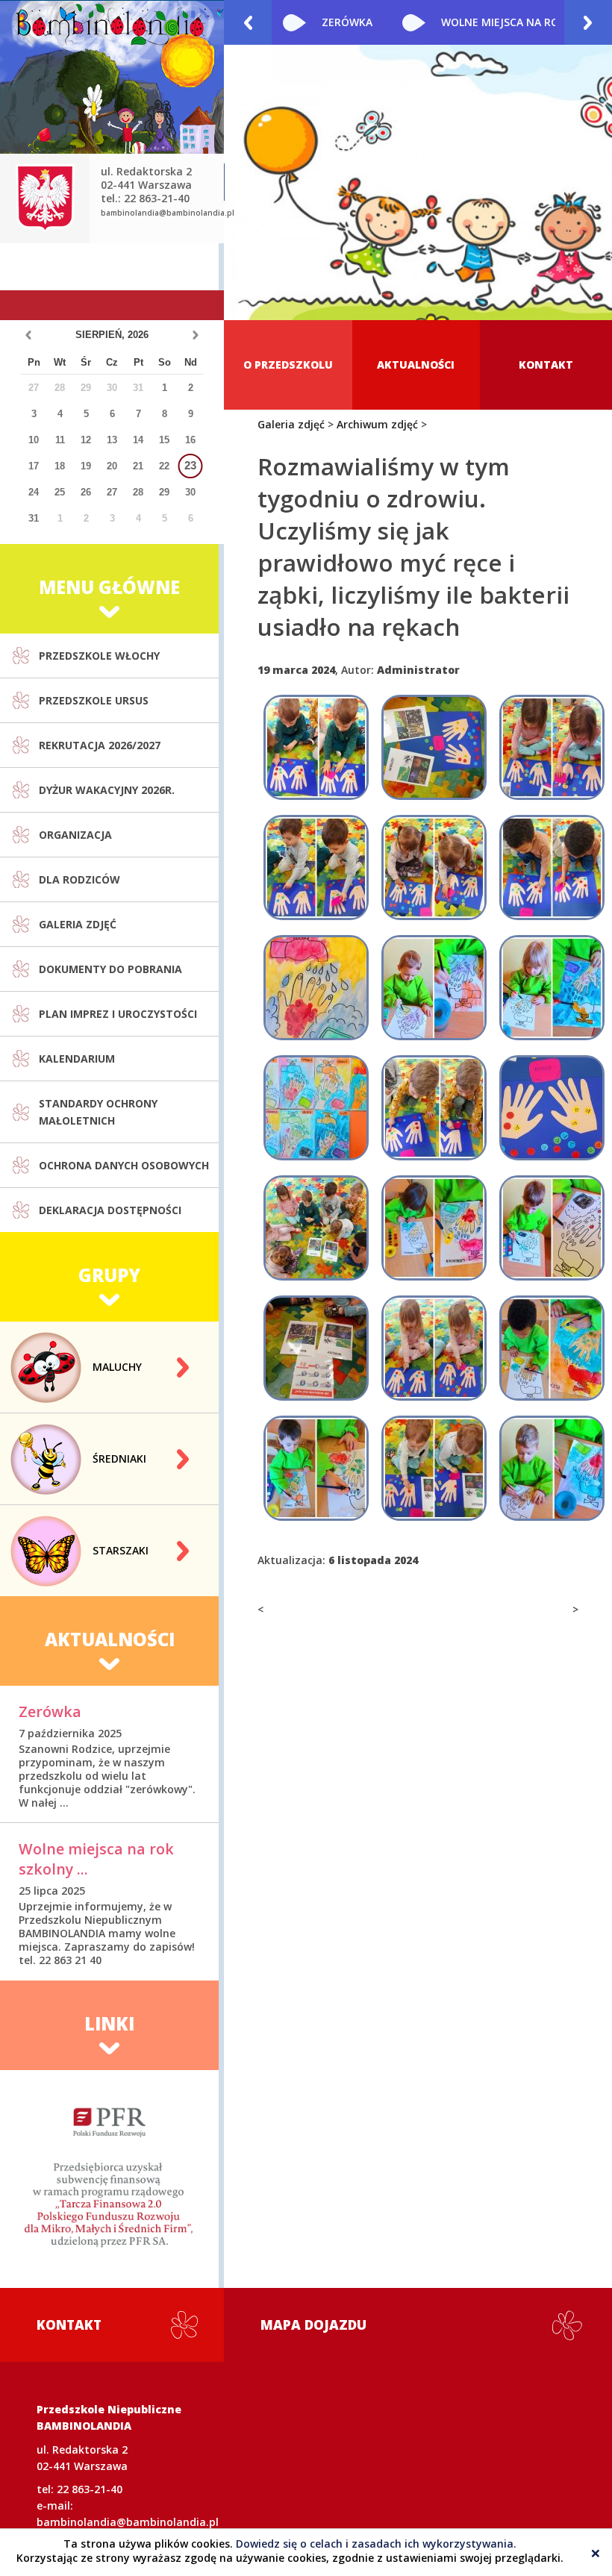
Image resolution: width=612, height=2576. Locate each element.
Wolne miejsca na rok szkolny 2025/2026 (422, 22)
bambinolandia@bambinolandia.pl (168, 213)
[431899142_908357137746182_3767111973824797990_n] (316, 1468)
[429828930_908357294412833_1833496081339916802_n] (552, 988)
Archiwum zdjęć (377, 424)
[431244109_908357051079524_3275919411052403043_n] (434, 1348)
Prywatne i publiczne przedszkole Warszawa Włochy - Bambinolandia (112, 100)
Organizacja (75, 835)
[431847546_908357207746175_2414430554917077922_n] (552, 1348)
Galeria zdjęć (78, 924)
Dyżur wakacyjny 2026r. (107, 790)
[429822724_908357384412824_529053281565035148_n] (316, 988)
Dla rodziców (79, 879)
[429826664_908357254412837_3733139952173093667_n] (434, 988)
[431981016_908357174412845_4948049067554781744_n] (552, 1468)
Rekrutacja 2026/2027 (100, 745)
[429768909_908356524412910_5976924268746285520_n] (434, 747)
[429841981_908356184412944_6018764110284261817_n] (552, 1108)
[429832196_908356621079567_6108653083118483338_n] (434, 1108)
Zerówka (50, 1711)
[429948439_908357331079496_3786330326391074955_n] (434, 1228)
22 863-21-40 (90, 2489)
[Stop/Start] (596, 304)
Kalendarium (77, 1059)
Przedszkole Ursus (94, 700)
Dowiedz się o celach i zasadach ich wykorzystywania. (376, 2544)
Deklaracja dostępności (110, 1210)
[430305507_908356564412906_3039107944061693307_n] (316, 1348)
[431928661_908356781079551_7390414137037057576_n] (434, 1468)
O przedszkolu (288, 365)
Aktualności (416, 365)
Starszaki (121, 1550)
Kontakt (546, 365)
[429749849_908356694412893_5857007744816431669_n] (316, 747)
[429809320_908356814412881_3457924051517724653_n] (434, 867)
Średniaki (119, 1459)
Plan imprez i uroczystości (118, 1014)
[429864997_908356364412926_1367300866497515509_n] (316, 1228)
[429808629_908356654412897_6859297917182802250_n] (316, 867)
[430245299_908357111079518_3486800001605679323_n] (552, 1228)
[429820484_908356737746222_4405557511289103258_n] (552, 867)
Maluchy (117, 1367)
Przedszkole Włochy (99, 656)
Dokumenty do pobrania (110, 969)
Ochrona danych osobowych (124, 1165)
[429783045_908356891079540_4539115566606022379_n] (552, 747)
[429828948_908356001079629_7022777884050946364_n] (316, 1108)
